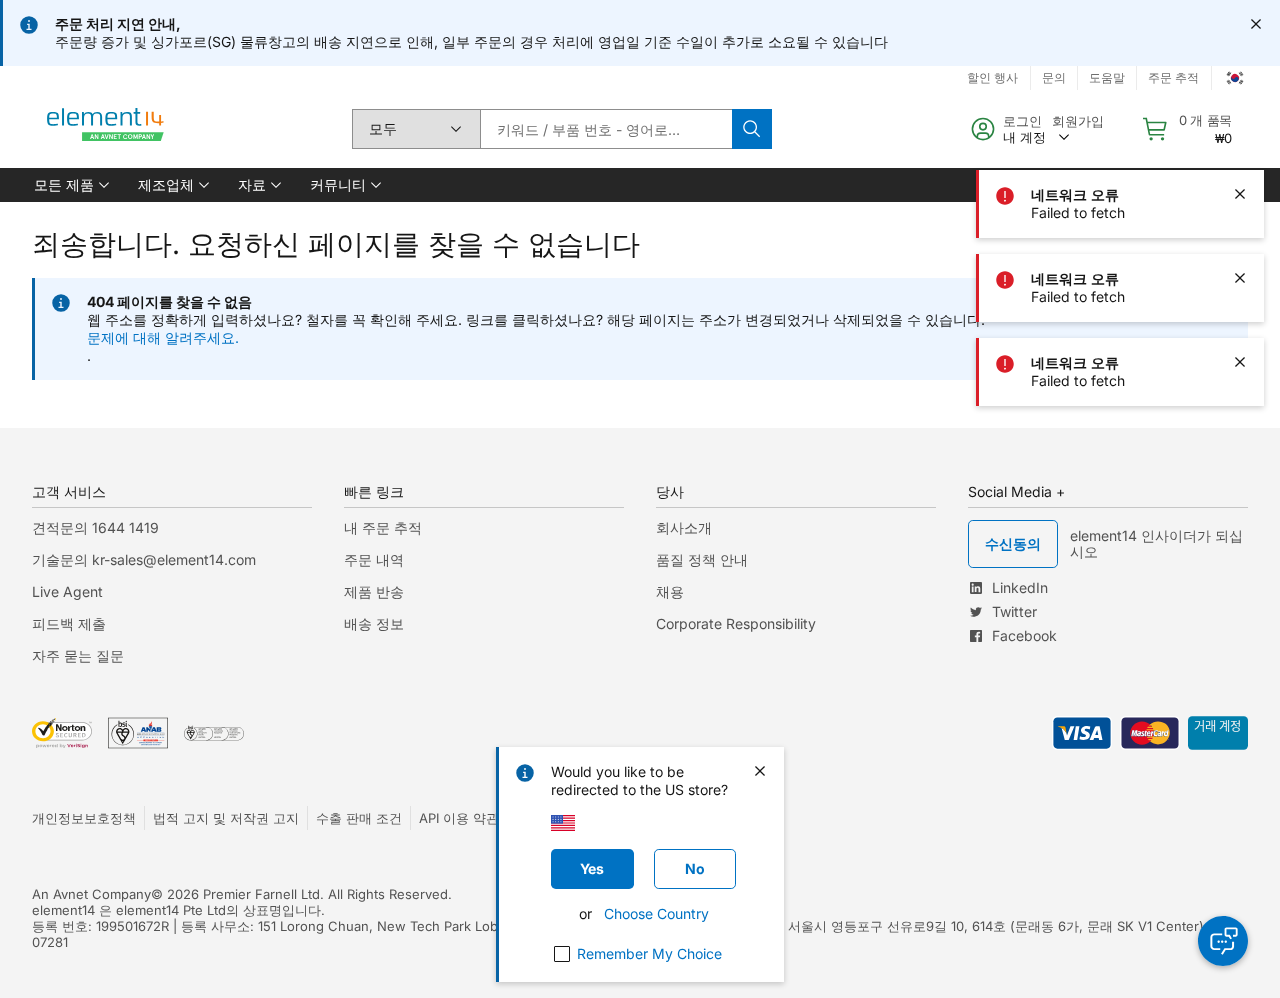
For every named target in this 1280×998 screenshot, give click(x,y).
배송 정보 (374, 623)
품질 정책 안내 (702, 559)
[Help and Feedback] (1223, 941)
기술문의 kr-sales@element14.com (144, 559)
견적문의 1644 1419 (95, 527)
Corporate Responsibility (736, 623)
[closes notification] (1256, 24)
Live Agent (67, 591)
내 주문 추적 (383, 527)
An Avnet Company (91, 894)
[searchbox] (606, 129)
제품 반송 (374, 591)
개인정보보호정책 (84, 818)
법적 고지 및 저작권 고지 (226, 818)
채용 (670, 591)
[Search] (752, 129)
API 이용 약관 (459, 818)
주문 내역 (374, 559)
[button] (70, 185)
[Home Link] (106, 129)
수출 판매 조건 (359, 818)
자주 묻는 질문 (78, 655)
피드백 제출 (69, 623)
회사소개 (684, 527)
